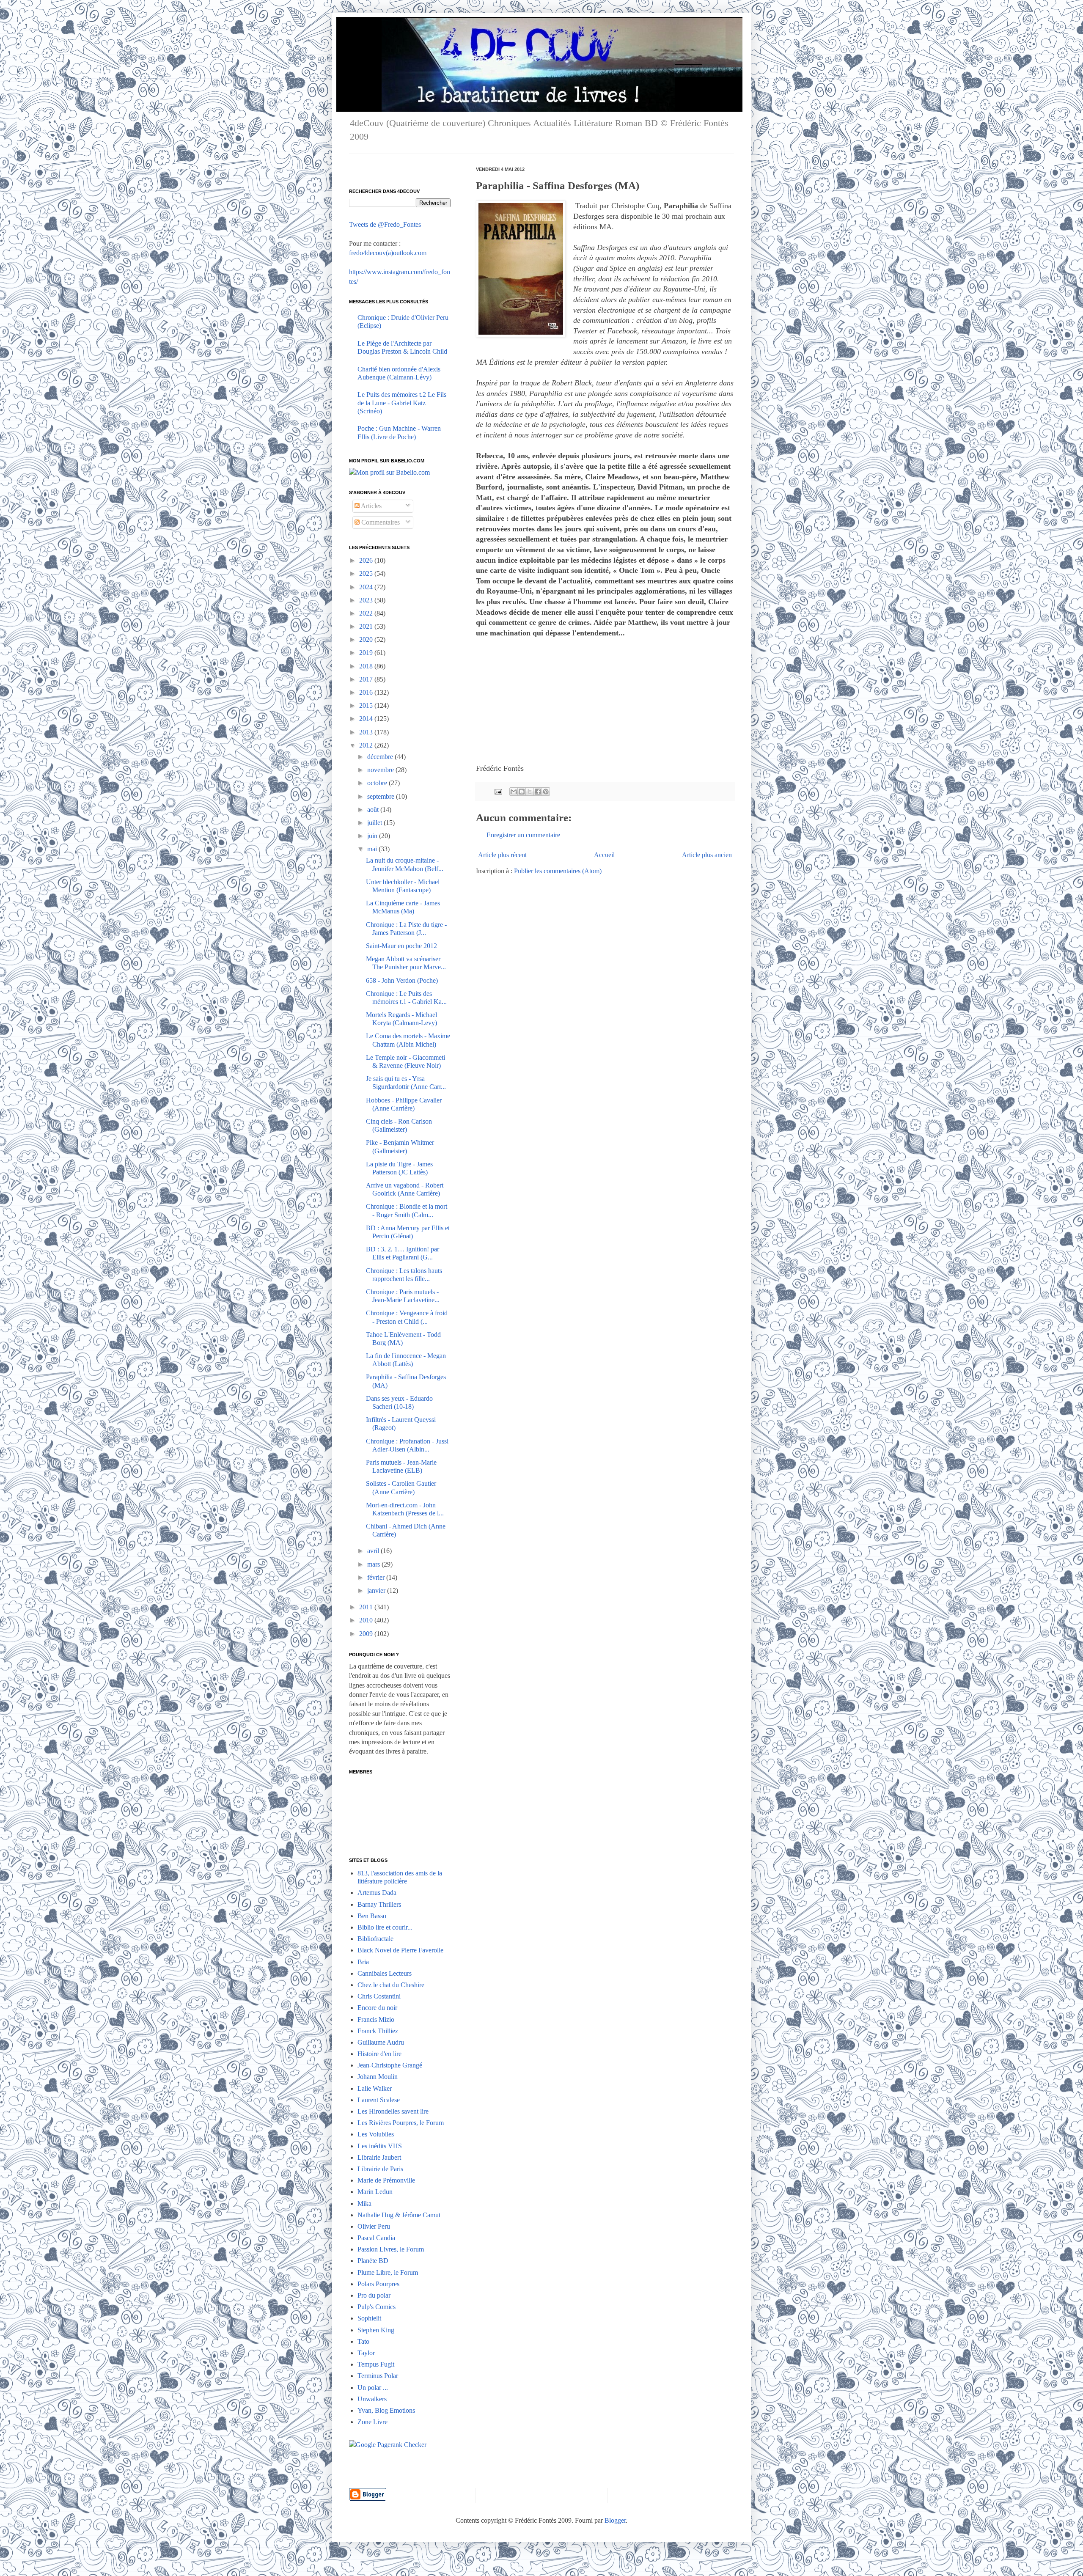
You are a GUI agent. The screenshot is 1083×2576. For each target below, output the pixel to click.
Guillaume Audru (381, 2042)
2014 (367, 719)
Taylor (366, 2353)
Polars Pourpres (378, 2284)
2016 (367, 692)
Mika (364, 2203)
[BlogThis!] (522, 792)
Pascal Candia (376, 2238)
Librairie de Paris (380, 2169)
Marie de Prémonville (386, 2180)
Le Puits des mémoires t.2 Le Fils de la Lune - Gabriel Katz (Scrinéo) (402, 403)
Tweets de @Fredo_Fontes (385, 224)
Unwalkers (372, 2399)
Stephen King (376, 2330)
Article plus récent (502, 855)
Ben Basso (372, 1916)
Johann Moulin (378, 2077)
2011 (367, 1607)
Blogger (615, 2520)
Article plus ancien (707, 855)
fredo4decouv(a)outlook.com (388, 253)
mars (374, 1564)
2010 (367, 1620)
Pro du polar (374, 2295)
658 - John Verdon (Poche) (402, 980)
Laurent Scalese (379, 2100)
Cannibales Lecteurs (385, 1973)
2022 (367, 613)
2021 (367, 626)
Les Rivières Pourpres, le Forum (401, 2123)
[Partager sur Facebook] (538, 792)
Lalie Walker (375, 2088)
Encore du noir (377, 2008)
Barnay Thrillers (379, 1904)
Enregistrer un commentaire (523, 835)
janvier (377, 1590)
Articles (371, 506)
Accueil (604, 855)
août (374, 810)
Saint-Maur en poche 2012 (401, 946)
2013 (367, 732)
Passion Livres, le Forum (391, 2249)
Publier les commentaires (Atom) (558, 871)
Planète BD (373, 2261)
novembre (381, 770)
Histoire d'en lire (379, 2054)
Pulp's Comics (377, 2307)
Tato (363, 2341)
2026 (367, 560)
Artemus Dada (377, 1893)
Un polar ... (373, 2388)
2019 (367, 653)
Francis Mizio (376, 2019)
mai (373, 849)
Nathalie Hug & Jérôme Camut (399, 2215)
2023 (367, 600)
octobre (378, 783)
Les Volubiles (376, 2134)
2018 (367, 666)
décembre (381, 757)
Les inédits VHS (380, 2146)
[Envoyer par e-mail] (514, 792)
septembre (382, 796)
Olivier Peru (374, 2226)
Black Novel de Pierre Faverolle (400, 1950)
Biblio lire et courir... (385, 1927)
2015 (367, 705)
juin (373, 836)
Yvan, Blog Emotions (386, 2410)
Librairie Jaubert (379, 2157)
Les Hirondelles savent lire (393, 2111)
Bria (363, 1962)
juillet (375, 823)
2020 (367, 639)
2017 (367, 679)
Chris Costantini (379, 1996)
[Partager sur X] (530, 792)
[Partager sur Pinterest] (546, 792)
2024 (367, 587)
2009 (367, 1634)
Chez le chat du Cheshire (391, 1985)
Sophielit (369, 2318)
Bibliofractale (375, 1939)
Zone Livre (372, 2422)
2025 (367, 573)
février (377, 1577)
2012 (367, 745)
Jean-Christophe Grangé (390, 2065)
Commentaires (380, 522)
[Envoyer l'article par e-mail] (498, 791)
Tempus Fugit (376, 2364)
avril (374, 1551)
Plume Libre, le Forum (388, 2272)
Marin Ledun (375, 2192)
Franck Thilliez (378, 2031)
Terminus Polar (378, 2376)
